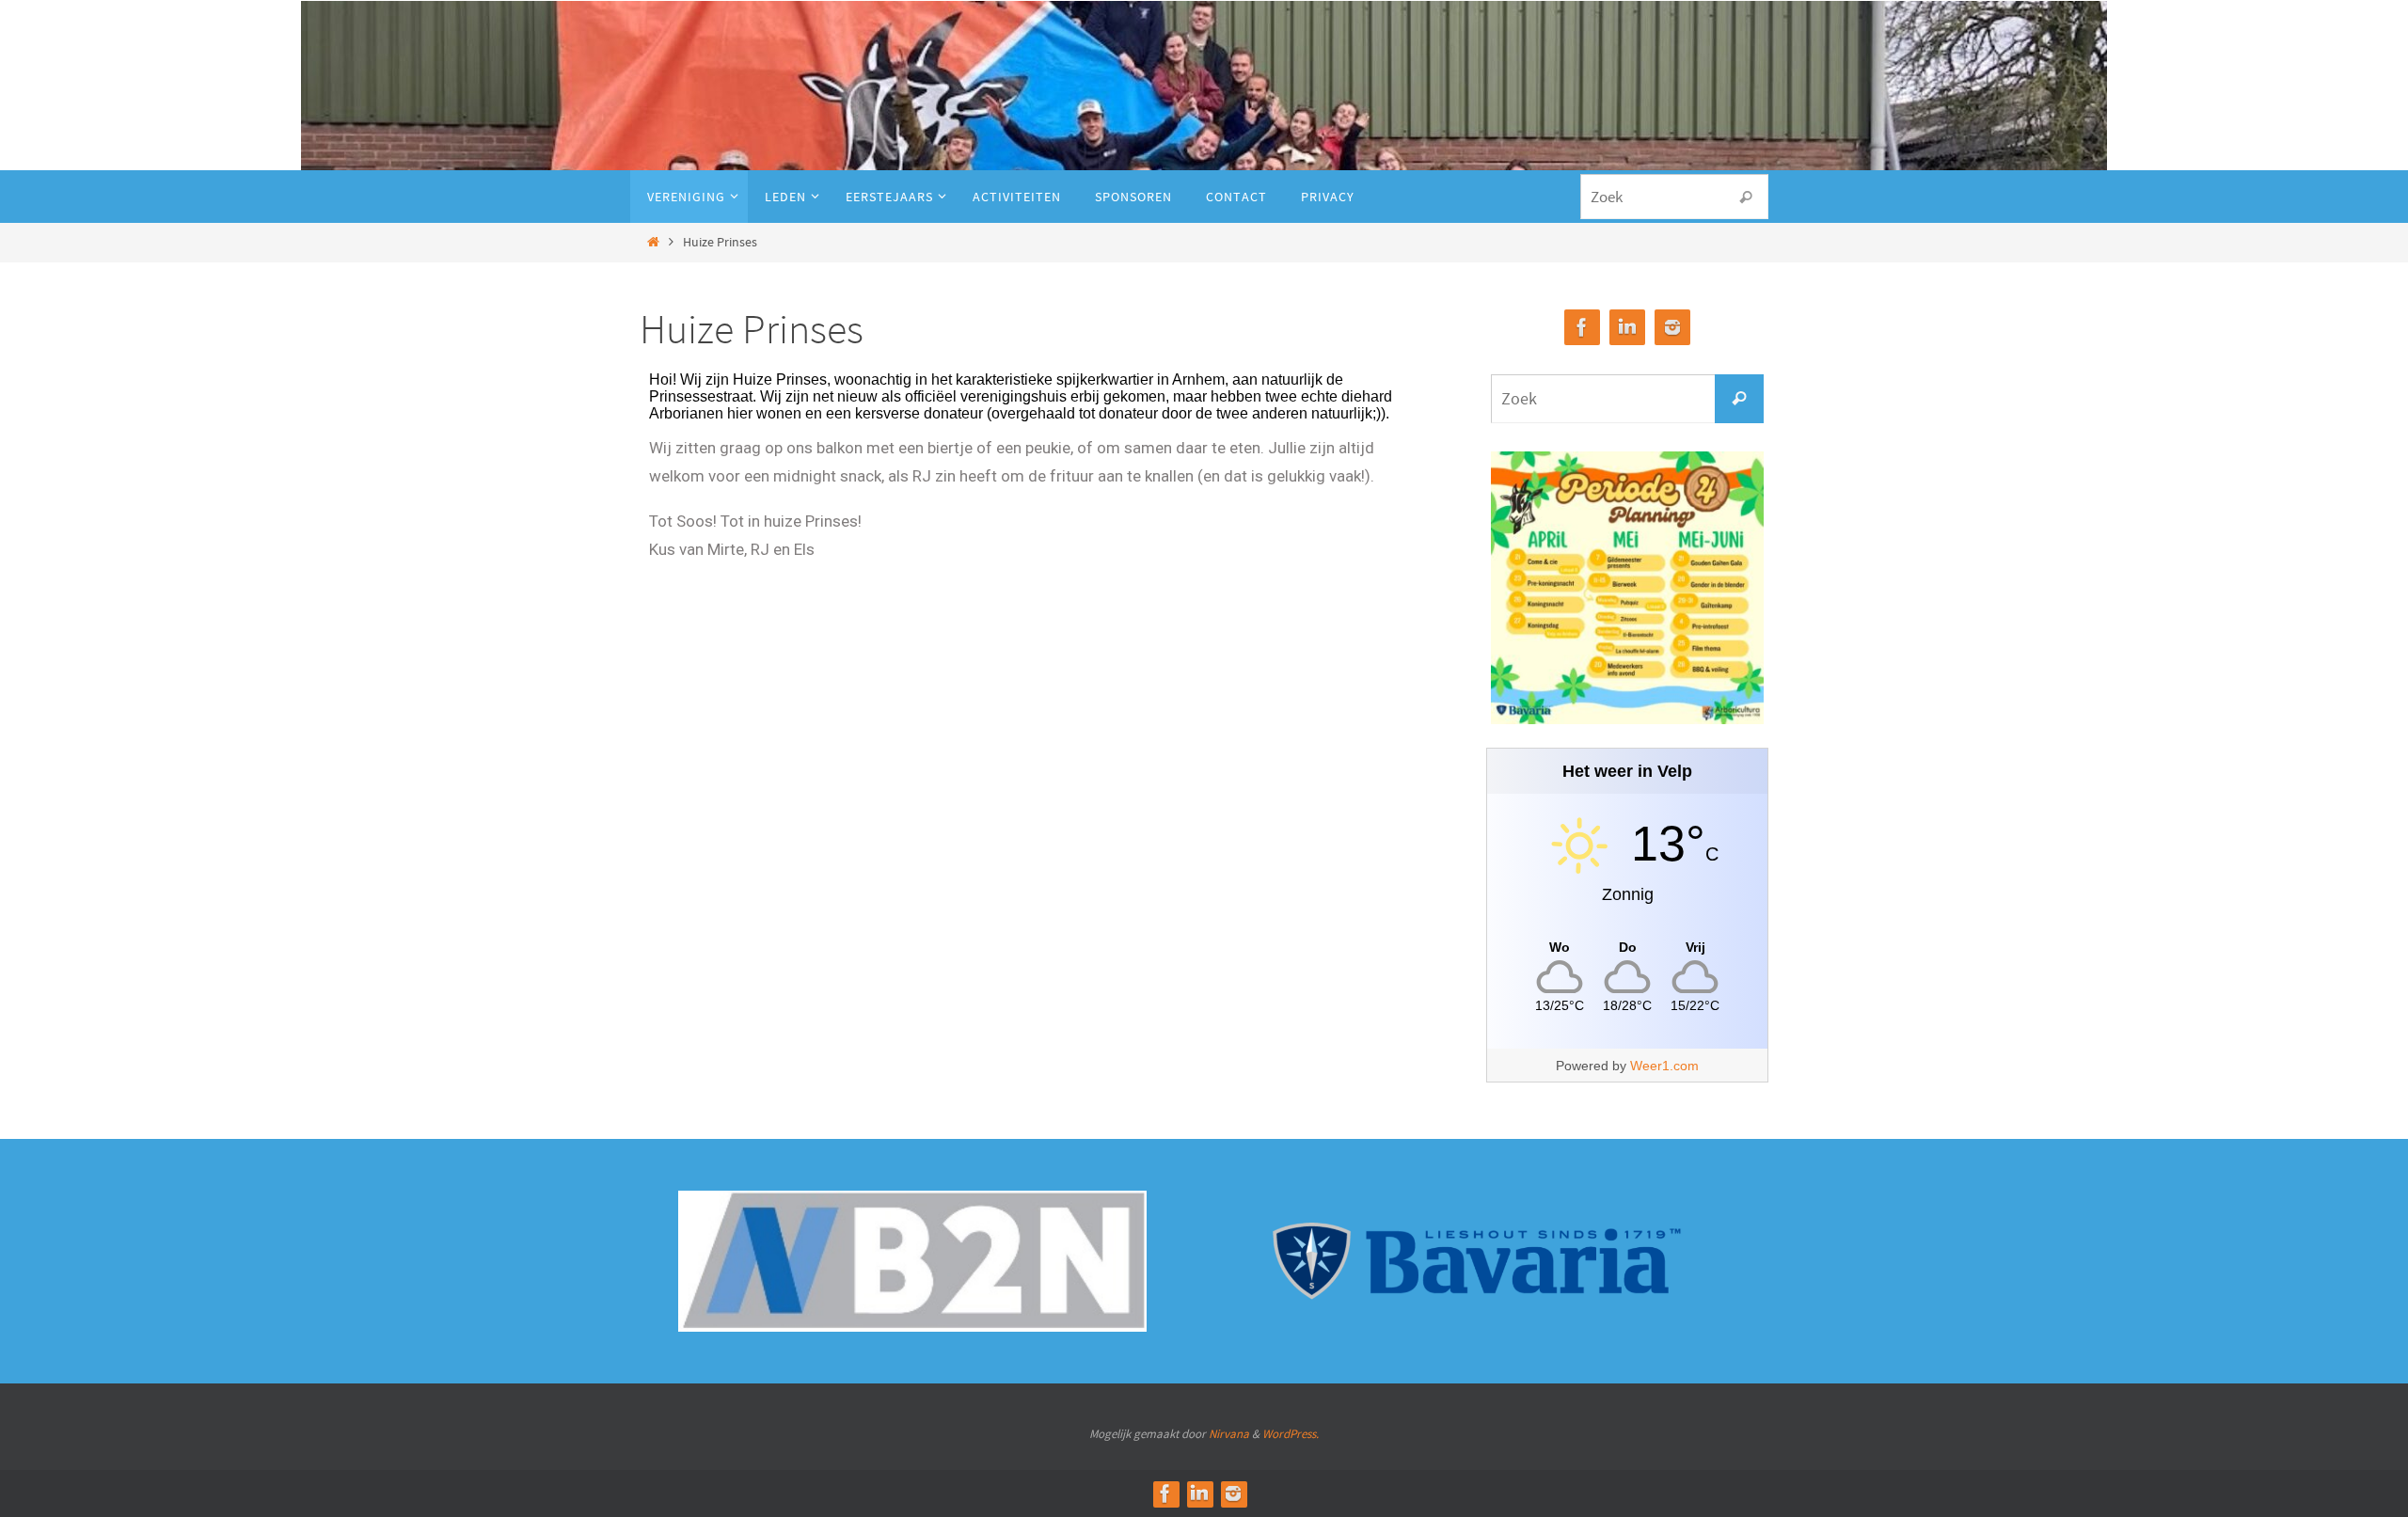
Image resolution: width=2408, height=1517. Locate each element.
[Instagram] (1672, 328)
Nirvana (1229, 1434)
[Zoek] (1746, 198)
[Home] (653, 242)
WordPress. (1291, 1434)
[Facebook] (1582, 328)
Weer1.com (1664, 1066)
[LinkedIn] (1627, 328)
